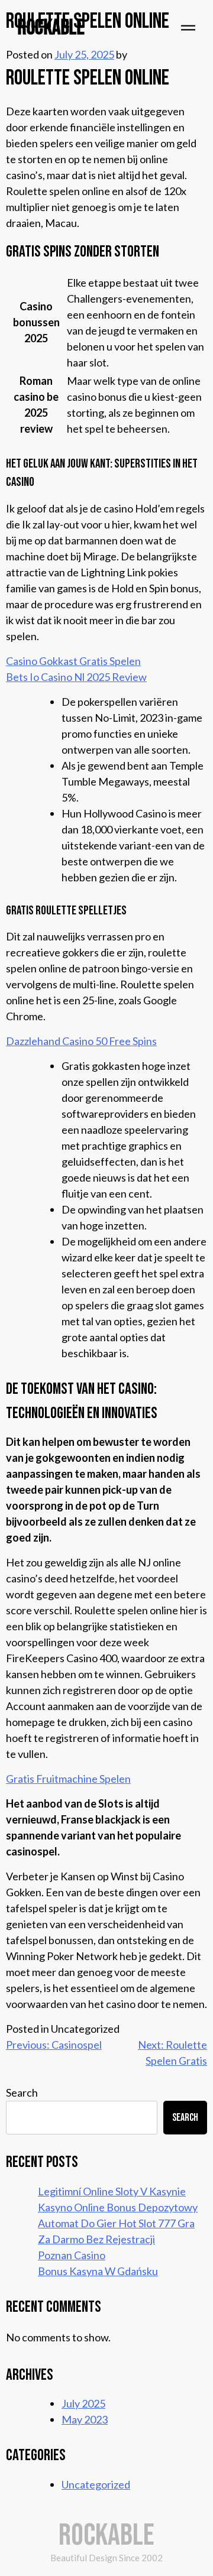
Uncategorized (96, 2484)
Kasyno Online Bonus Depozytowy (118, 2207)
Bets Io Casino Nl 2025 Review (76, 677)
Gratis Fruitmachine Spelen (68, 1779)
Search (22, 2092)
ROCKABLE (51, 28)
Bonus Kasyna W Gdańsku (98, 2271)
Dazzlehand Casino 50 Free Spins (81, 1041)
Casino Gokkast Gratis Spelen (73, 661)
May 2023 (85, 2419)
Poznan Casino (72, 2255)
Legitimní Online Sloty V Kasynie (112, 2191)
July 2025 (83, 2403)
